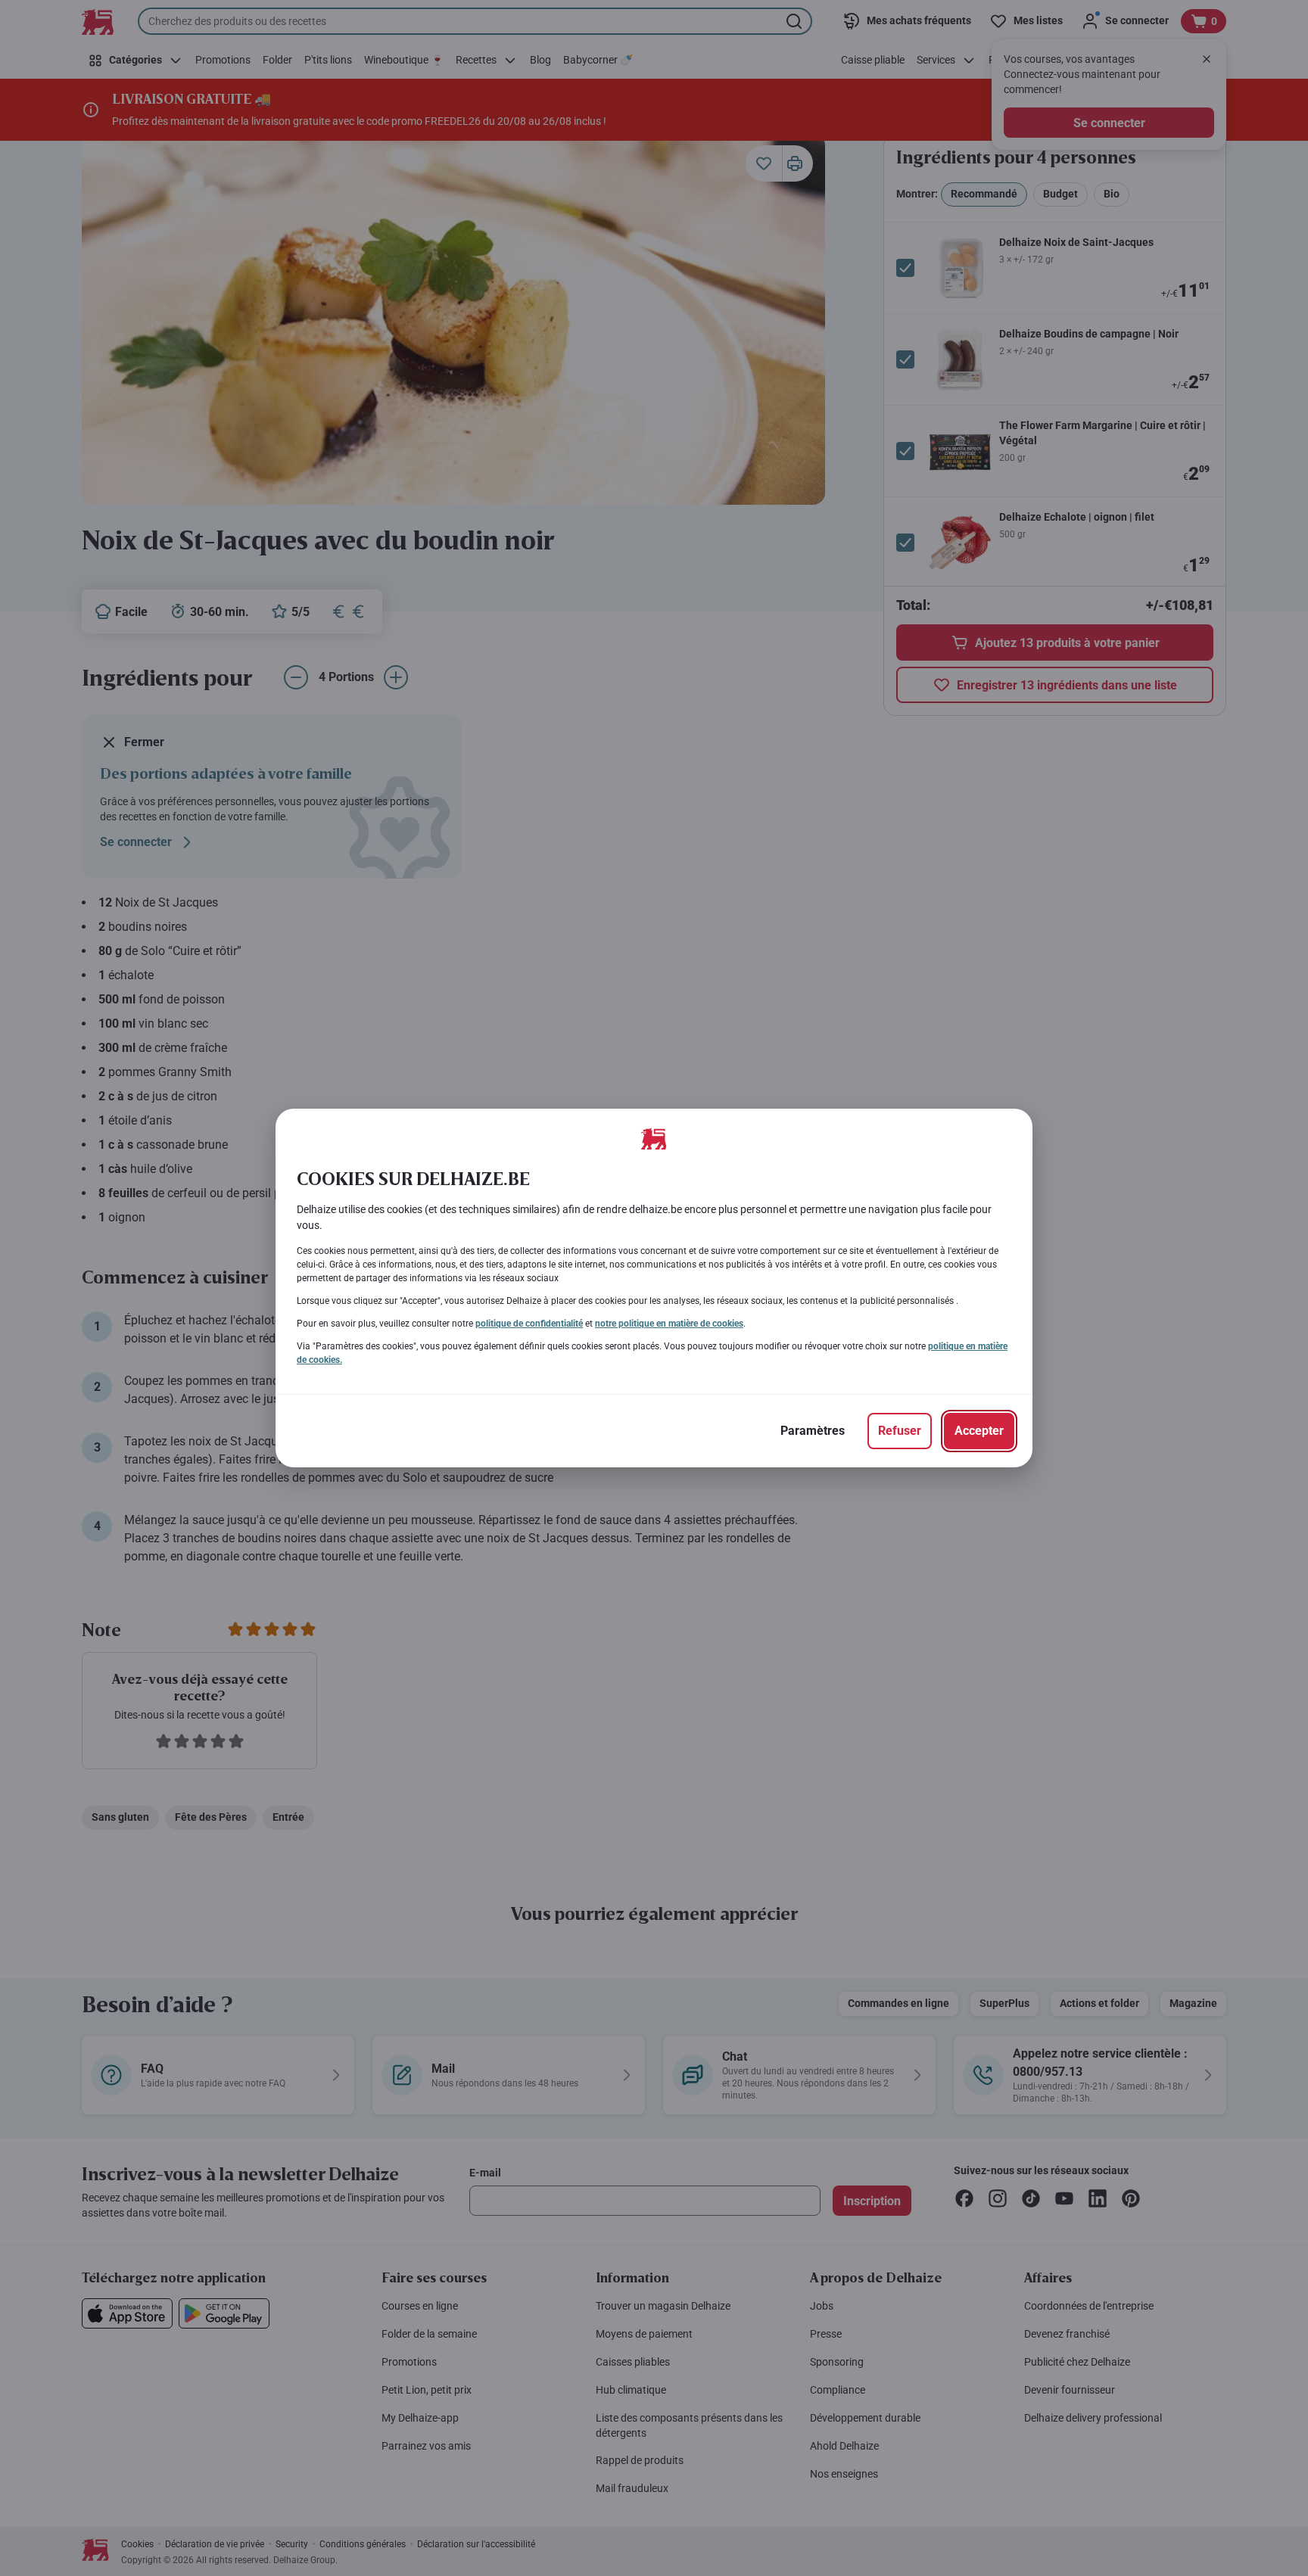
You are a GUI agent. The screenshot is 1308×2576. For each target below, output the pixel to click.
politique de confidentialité (529, 1324)
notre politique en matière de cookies (669, 1324)
